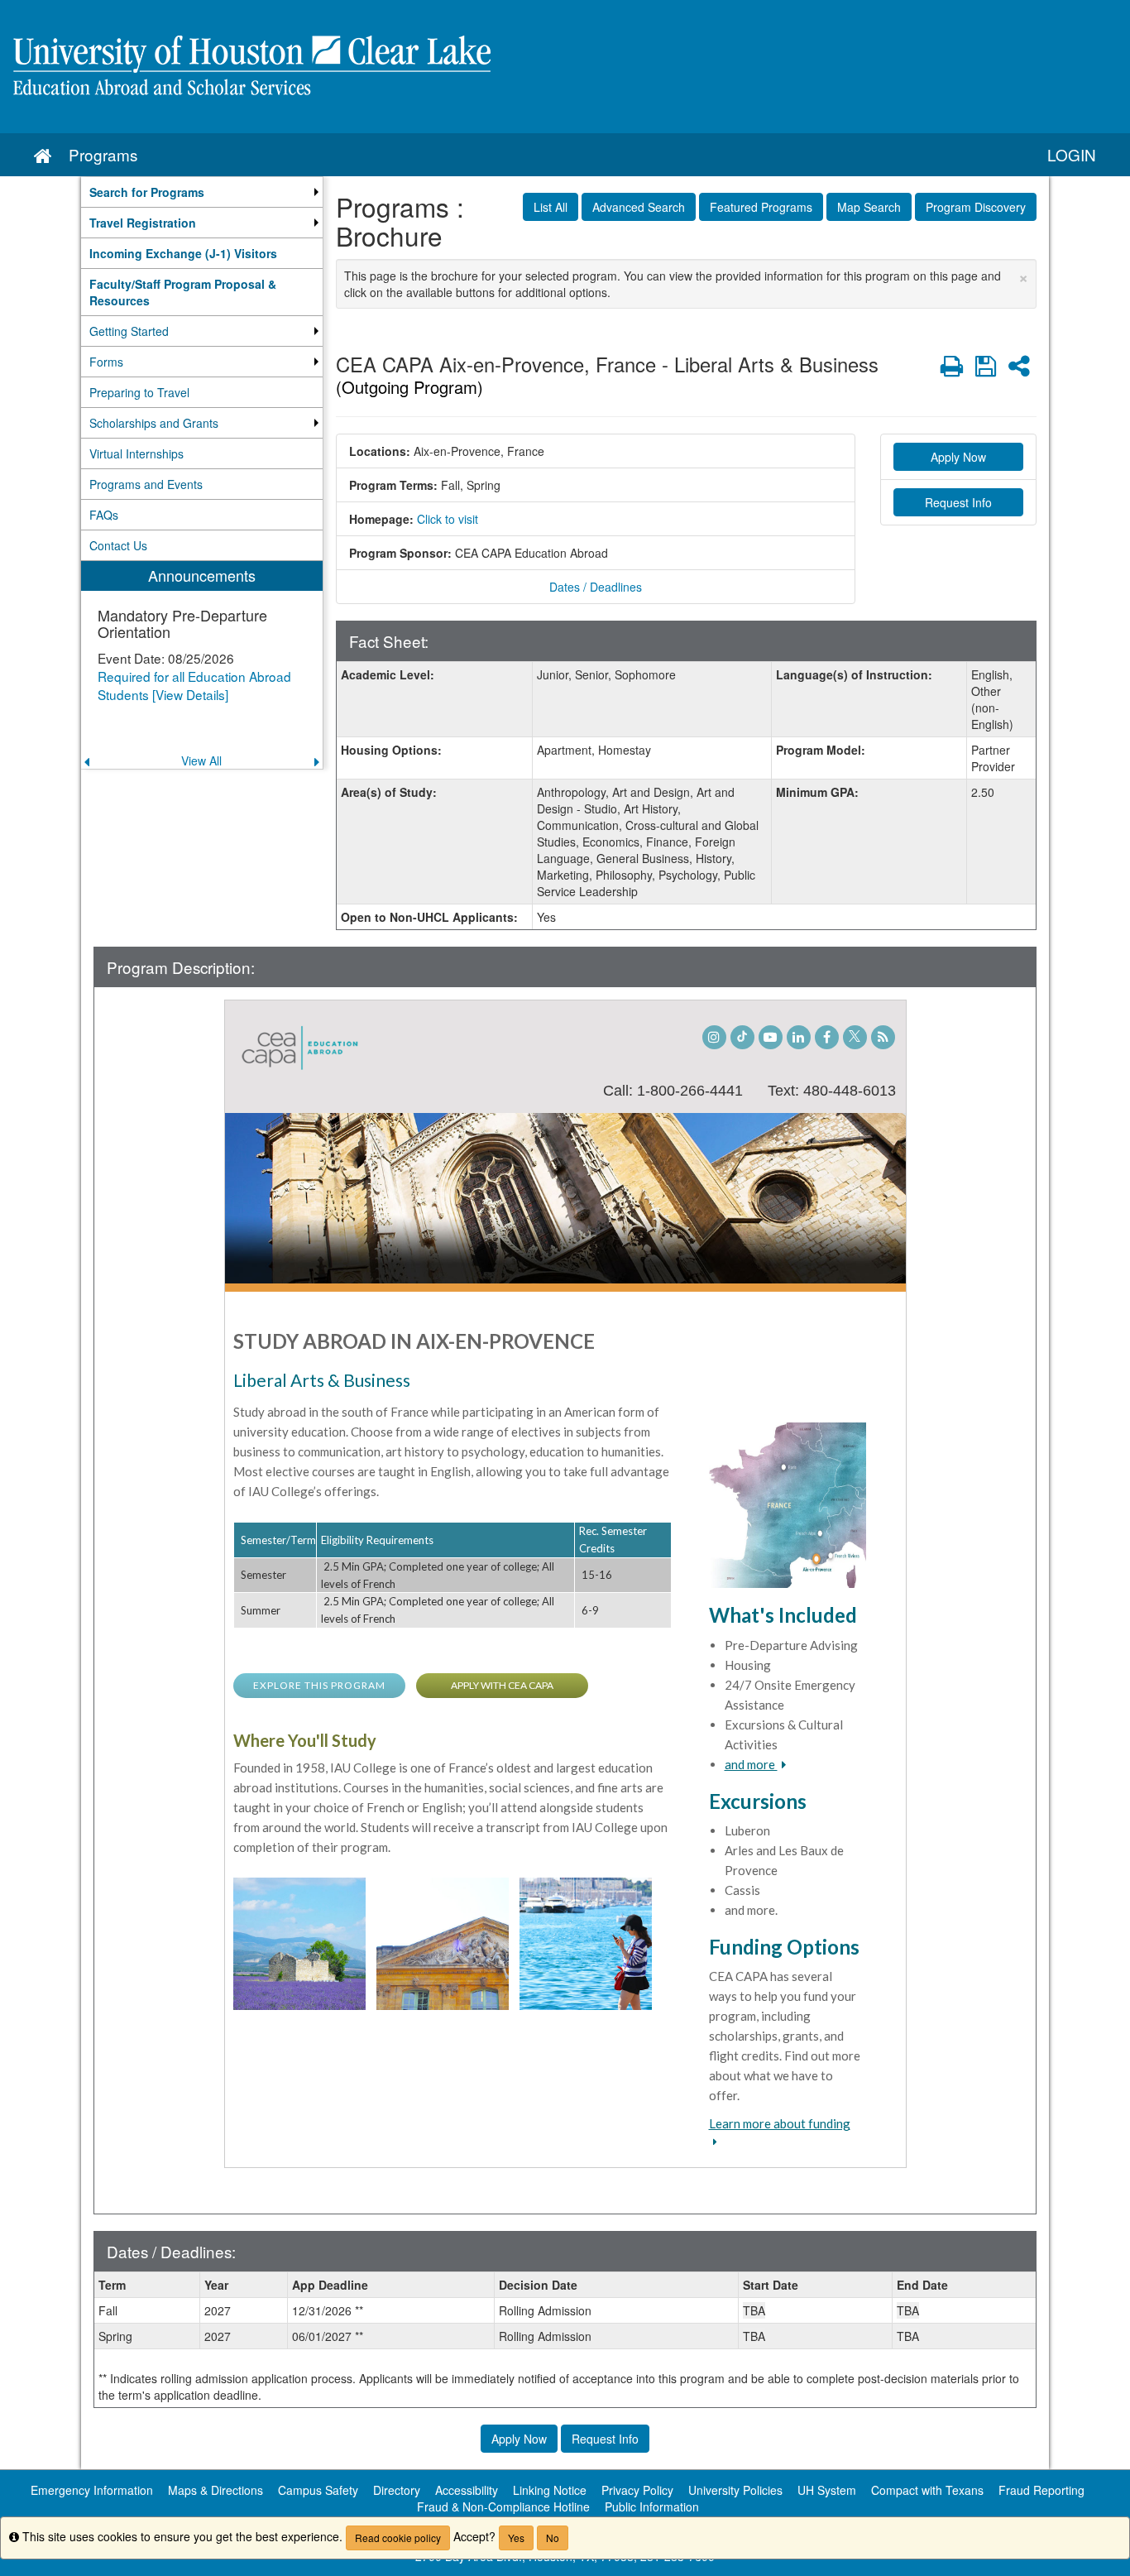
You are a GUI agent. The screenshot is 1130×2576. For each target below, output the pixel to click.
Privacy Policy (637, 2490)
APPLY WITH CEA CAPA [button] (502, 1685)
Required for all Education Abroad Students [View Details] (194, 685)
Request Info (958, 502)
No (553, 2538)
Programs (103, 154)
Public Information (652, 2506)
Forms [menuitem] (106, 362)
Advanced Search (639, 207)
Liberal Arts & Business (322, 1380)
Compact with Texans (927, 2490)
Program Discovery (976, 207)
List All (551, 207)
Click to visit (448, 519)
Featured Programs (761, 207)
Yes (516, 2538)
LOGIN (1072, 154)
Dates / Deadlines (596, 587)
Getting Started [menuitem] (129, 331)
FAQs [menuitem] (104, 515)
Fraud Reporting (1041, 2490)
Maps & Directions (215, 2490)
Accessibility (467, 2490)
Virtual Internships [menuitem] (136, 453)
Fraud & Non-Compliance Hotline (503, 2506)
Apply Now (958, 457)
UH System (827, 2490)
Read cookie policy (398, 2538)
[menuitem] (202, 192)
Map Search (869, 207)
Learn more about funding (780, 2123)
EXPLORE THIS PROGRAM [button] (319, 1685)
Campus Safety (318, 2490)
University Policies (735, 2490)
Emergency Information (92, 2490)
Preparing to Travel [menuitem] (139, 392)
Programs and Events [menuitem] (146, 484)
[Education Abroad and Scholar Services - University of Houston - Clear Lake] (565, 67)
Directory (397, 2490)
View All (201, 760)
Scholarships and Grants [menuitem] (154, 423)
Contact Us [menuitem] (118, 545)
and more (751, 1764)
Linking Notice (550, 2490)
